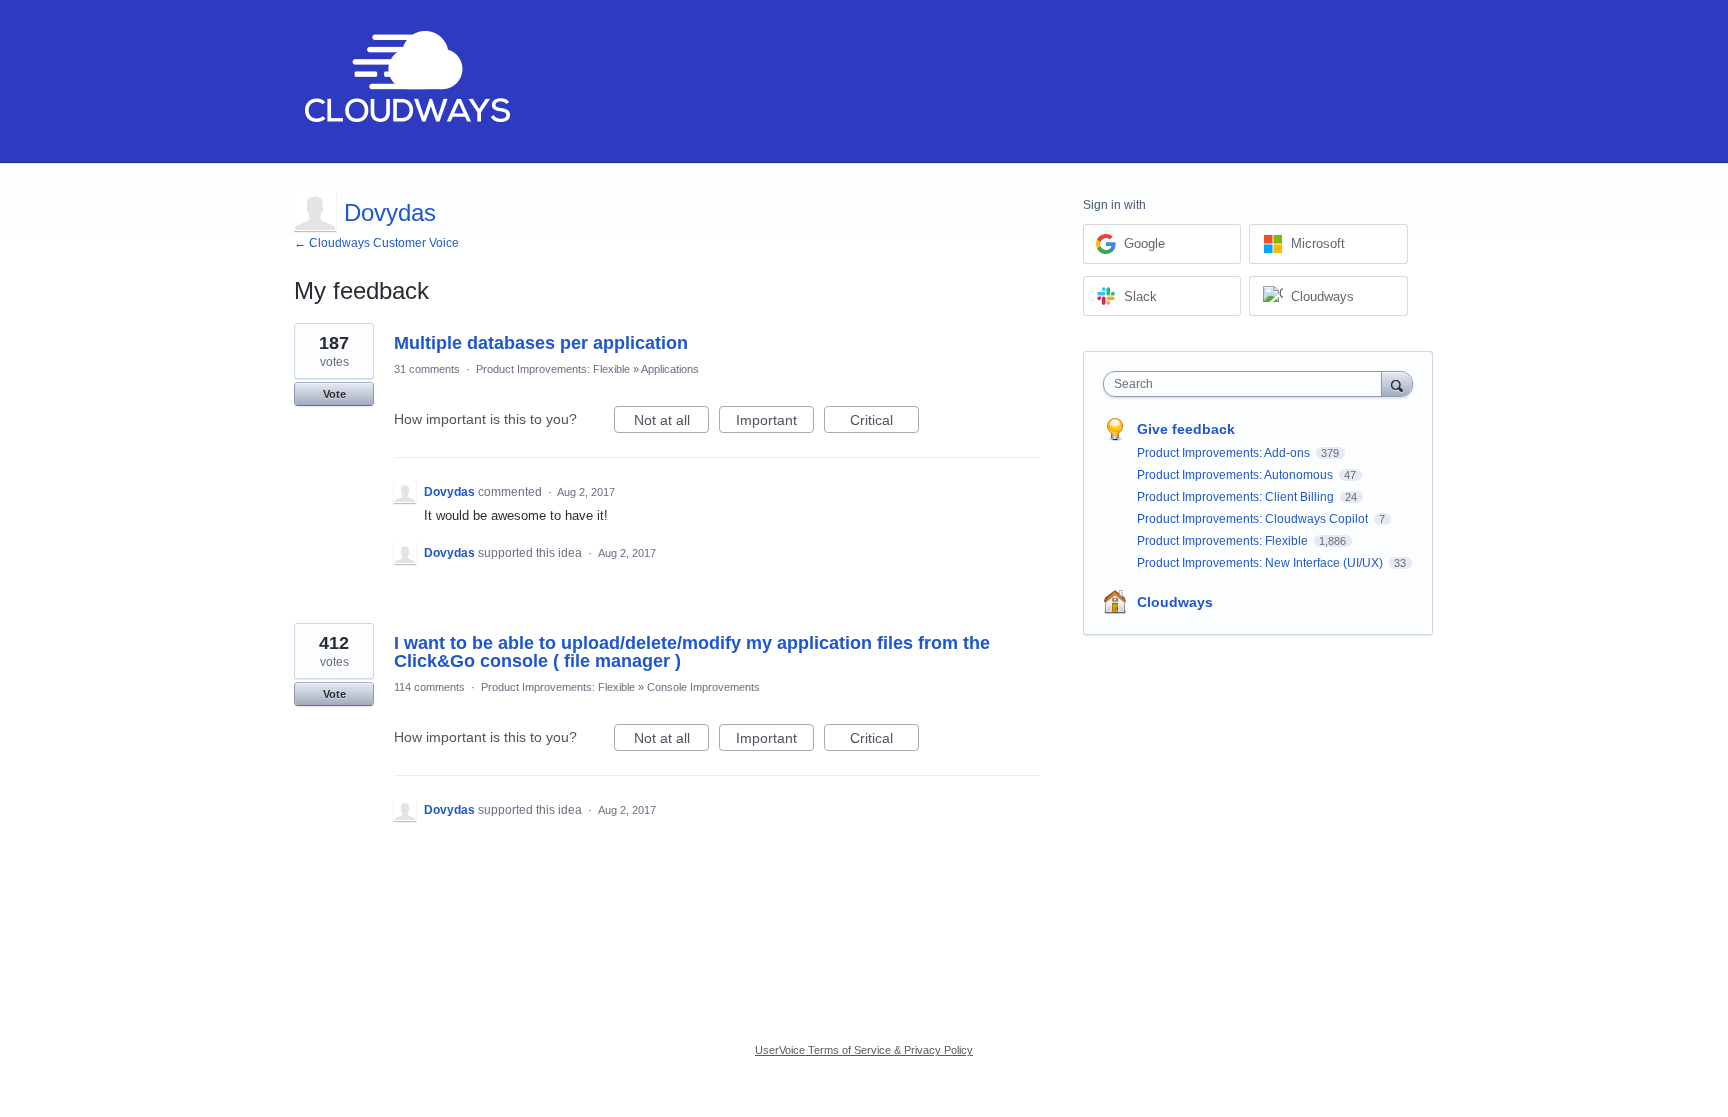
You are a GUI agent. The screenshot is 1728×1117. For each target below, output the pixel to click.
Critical (884, 422)
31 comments (427, 369)
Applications (670, 369)
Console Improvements (703, 687)
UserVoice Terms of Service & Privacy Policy (864, 1050)
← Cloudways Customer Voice (376, 243)
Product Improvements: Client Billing (1237, 497)
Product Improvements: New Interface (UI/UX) (1261, 563)
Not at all (671, 422)
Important (775, 422)
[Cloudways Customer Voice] (405, 81)
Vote (334, 394)
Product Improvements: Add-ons (1225, 453)
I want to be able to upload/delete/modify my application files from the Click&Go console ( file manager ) (692, 652)
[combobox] (1247, 384)
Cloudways (1175, 602)
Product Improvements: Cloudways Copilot (1254, 519)
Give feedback (1186, 429)
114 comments (429, 687)
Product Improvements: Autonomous (1236, 475)
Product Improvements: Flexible (553, 369)
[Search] (1397, 383)
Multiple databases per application (541, 343)
